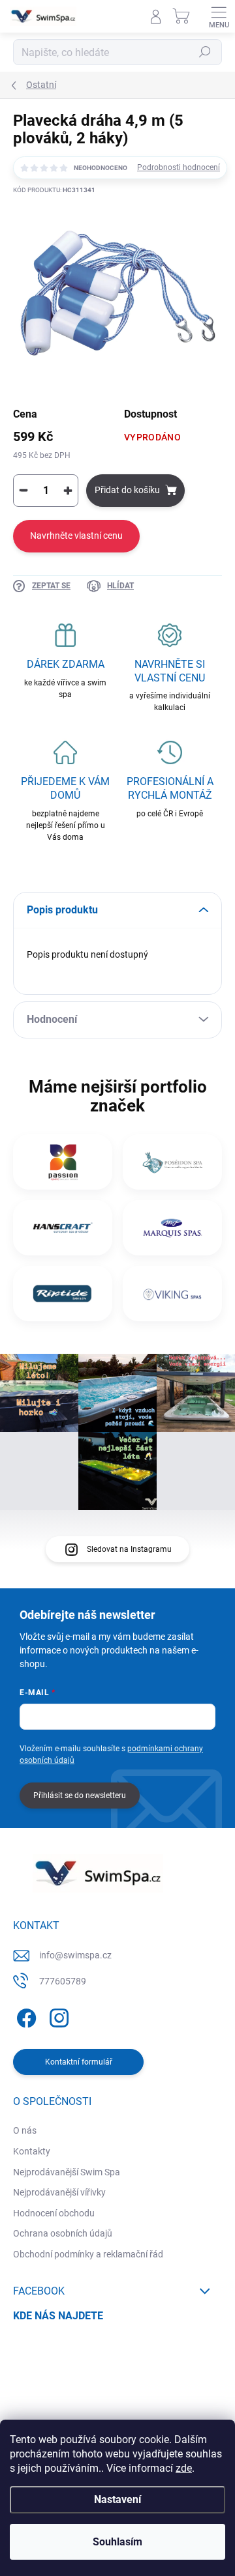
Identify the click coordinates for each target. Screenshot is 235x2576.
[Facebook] (24, 2015)
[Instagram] (57, 2015)
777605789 (63, 1981)
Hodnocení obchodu (54, 2213)
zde (184, 2468)
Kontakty (32, 2151)
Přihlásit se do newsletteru (80, 1796)
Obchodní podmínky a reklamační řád (88, 2254)
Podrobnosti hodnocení (179, 167)
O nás (25, 2130)
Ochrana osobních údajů (63, 2233)
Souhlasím (117, 2542)
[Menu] (219, 16)
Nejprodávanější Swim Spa (67, 2172)
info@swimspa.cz (75, 1955)
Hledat (205, 52)
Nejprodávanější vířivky (59, 2192)
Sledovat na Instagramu (129, 1549)
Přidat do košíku (127, 490)
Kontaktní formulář (79, 2062)
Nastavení (117, 2499)
